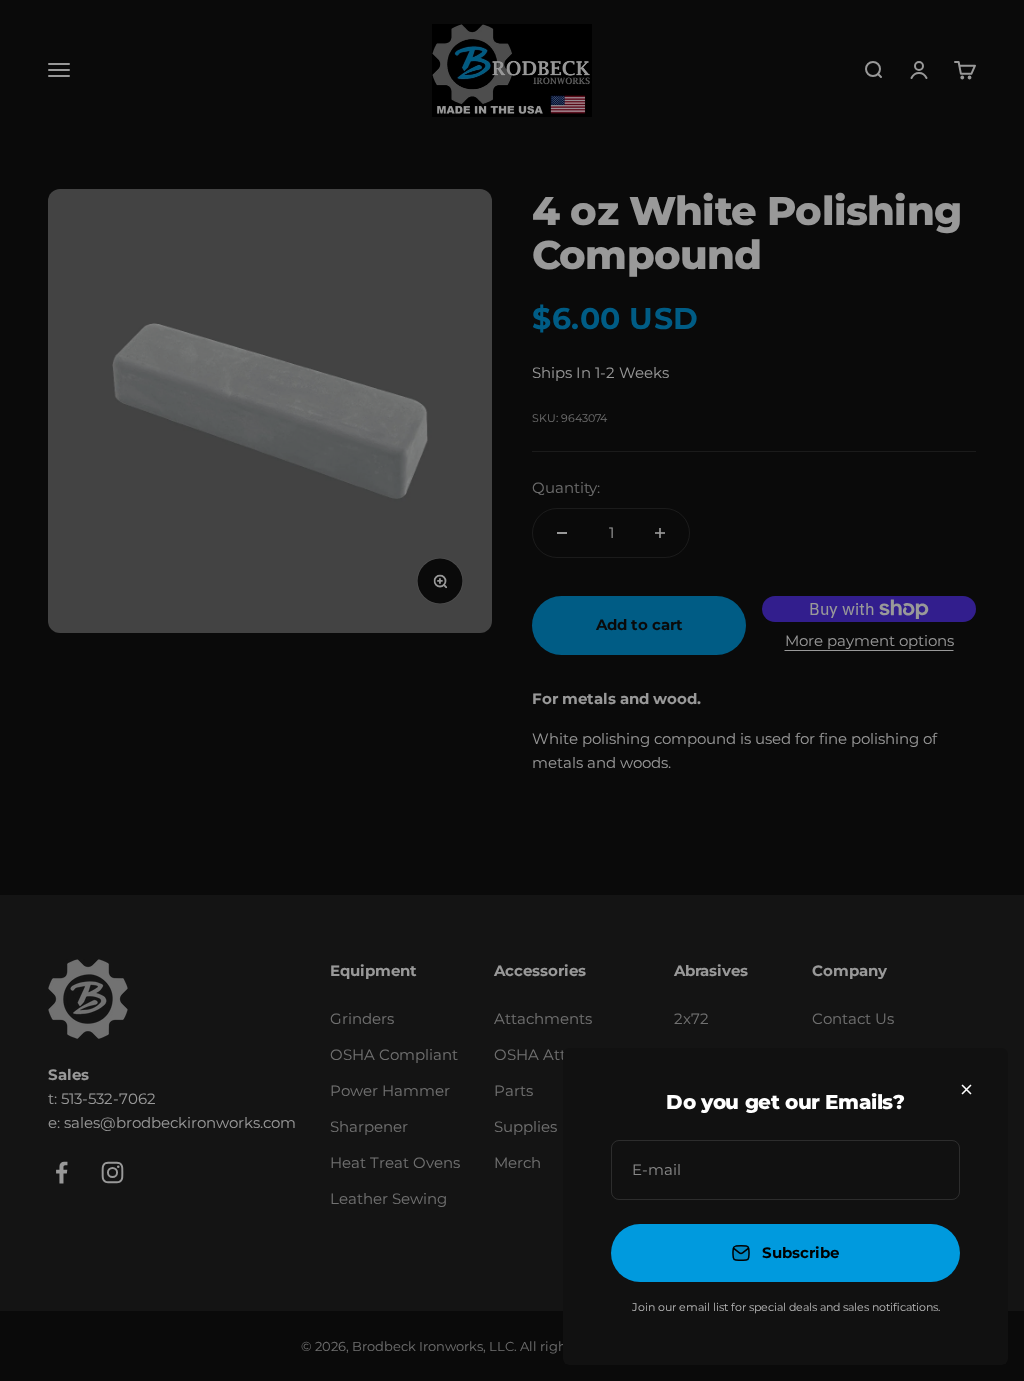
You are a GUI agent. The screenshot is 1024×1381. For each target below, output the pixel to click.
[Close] (966, 1089)
